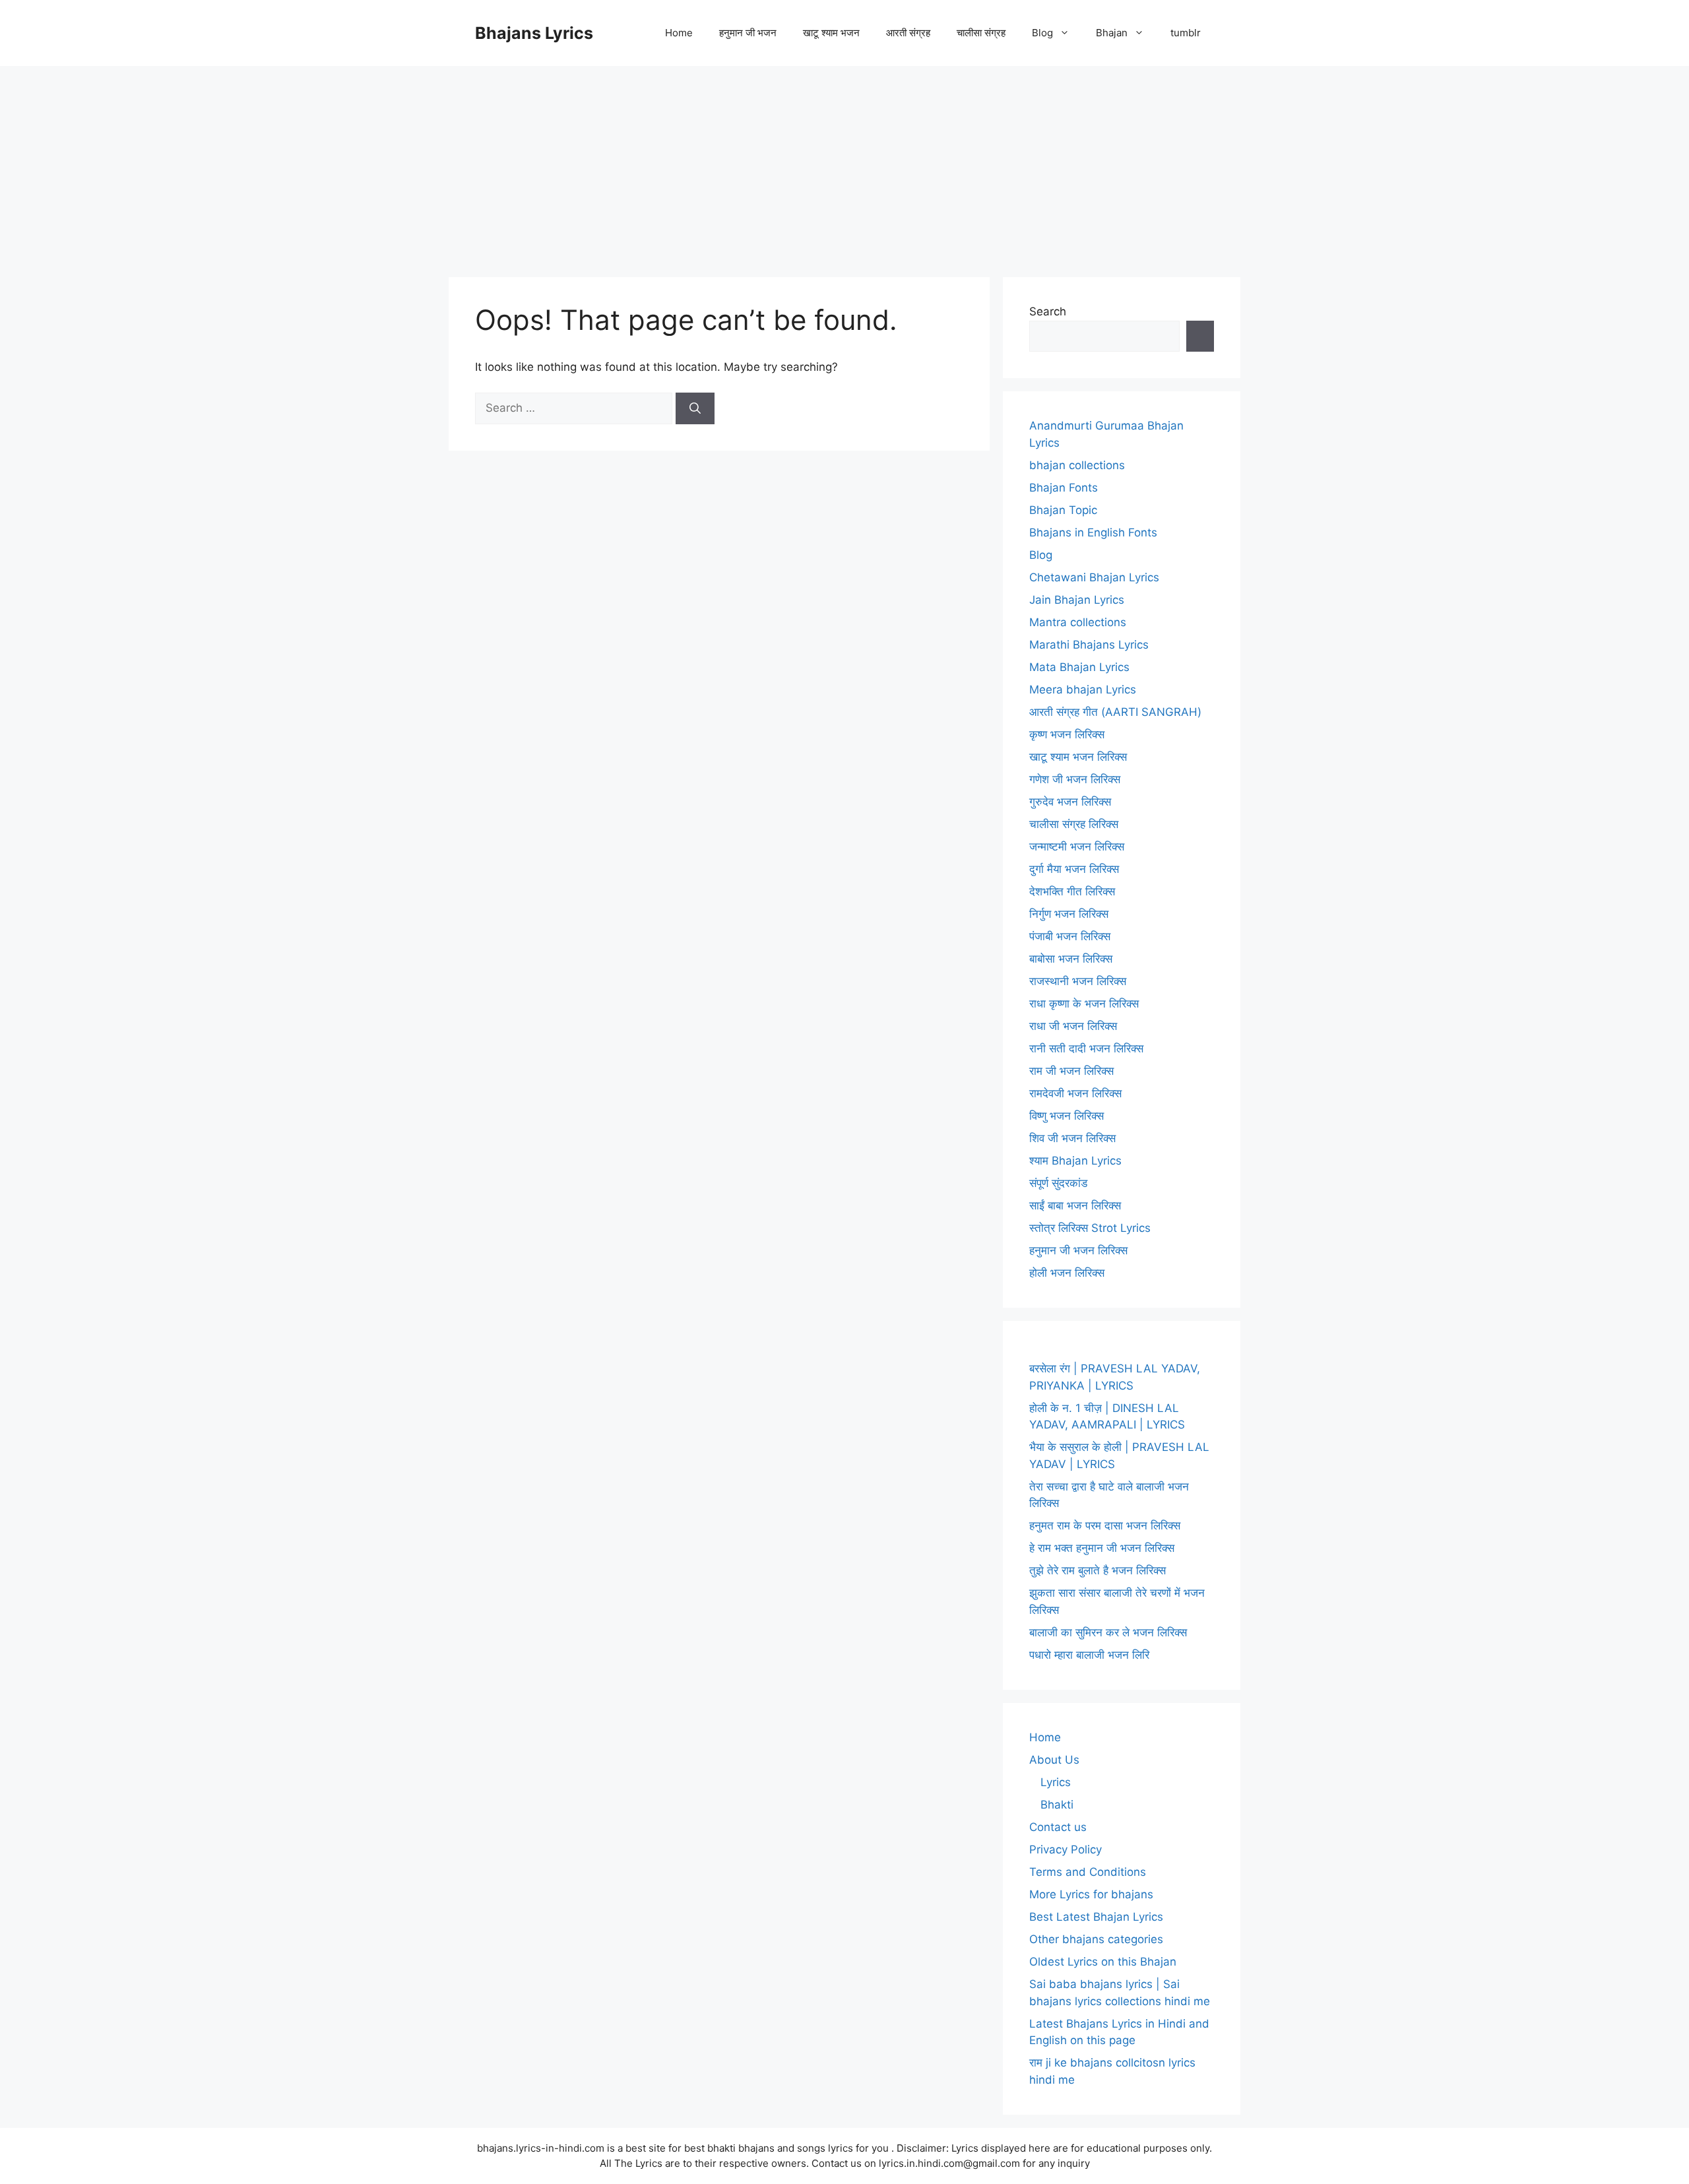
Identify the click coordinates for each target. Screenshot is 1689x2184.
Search (1048, 311)
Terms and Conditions (1088, 1872)
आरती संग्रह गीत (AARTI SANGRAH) (1115, 712)
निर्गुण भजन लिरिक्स (1069, 914)
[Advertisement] (844, 165)
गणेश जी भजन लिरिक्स (1075, 779)
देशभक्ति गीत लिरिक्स (1072, 891)
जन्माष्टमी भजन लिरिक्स (1077, 847)
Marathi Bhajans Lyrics (1089, 645)
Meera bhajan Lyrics (1083, 690)
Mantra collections (1078, 622)
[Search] (695, 408)
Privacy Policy (1066, 1849)
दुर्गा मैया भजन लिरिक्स (1074, 869)
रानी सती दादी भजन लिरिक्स (1086, 1048)
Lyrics (1056, 1782)
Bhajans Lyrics (534, 33)
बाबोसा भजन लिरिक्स (1071, 959)
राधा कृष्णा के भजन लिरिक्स (1084, 1004)
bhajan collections (1077, 465)
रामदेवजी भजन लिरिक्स (1075, 1093)
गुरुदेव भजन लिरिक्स (1070, 802)
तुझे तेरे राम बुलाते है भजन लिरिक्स (1098, 1570)
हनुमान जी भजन (748, 33)
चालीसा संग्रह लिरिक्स (1074, 824)
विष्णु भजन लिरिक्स (1067, 1116)
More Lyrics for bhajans (1091, 1894)
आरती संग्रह (908, 33)
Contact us (1058, 1827)
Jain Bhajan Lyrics (1077, 600)
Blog (1042, 33)
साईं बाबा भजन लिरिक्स (1075, 1205)
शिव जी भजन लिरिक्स (1072, 1138)
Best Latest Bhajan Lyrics (1096, 1917)
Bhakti (1057, 1805)
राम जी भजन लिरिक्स (1071, 1071)
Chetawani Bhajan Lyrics (1094, 577)
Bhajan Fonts (1064, 488)
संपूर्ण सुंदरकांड (1058, 1183)
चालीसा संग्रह (981, 33)
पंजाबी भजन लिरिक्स (1070, 936)
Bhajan (1112, 33)
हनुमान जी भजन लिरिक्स (1078, 1250)
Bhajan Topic (1063, 510)
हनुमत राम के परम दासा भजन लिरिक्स (1105, 1526)
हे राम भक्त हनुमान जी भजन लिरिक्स (1102, 1548)
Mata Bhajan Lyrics (1079, 667)
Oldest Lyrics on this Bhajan (1103, 1962)
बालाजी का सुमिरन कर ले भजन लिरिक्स (1108, 1632)
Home (679, 33)
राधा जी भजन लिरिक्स (1073, 1026)
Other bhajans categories (1096, 1939)
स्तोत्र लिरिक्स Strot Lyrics (1090, 1228)
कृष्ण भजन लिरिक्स (1067, 734)
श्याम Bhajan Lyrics (1075, 1161)
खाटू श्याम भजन (831, 33)
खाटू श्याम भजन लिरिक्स (1078, 757)
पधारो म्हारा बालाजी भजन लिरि (1089, 1655)
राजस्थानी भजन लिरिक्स (1078, 981)
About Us (1054, 1760)
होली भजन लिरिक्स (1067, 1273)
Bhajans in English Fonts (1093, 532)
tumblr (1186, 33)
